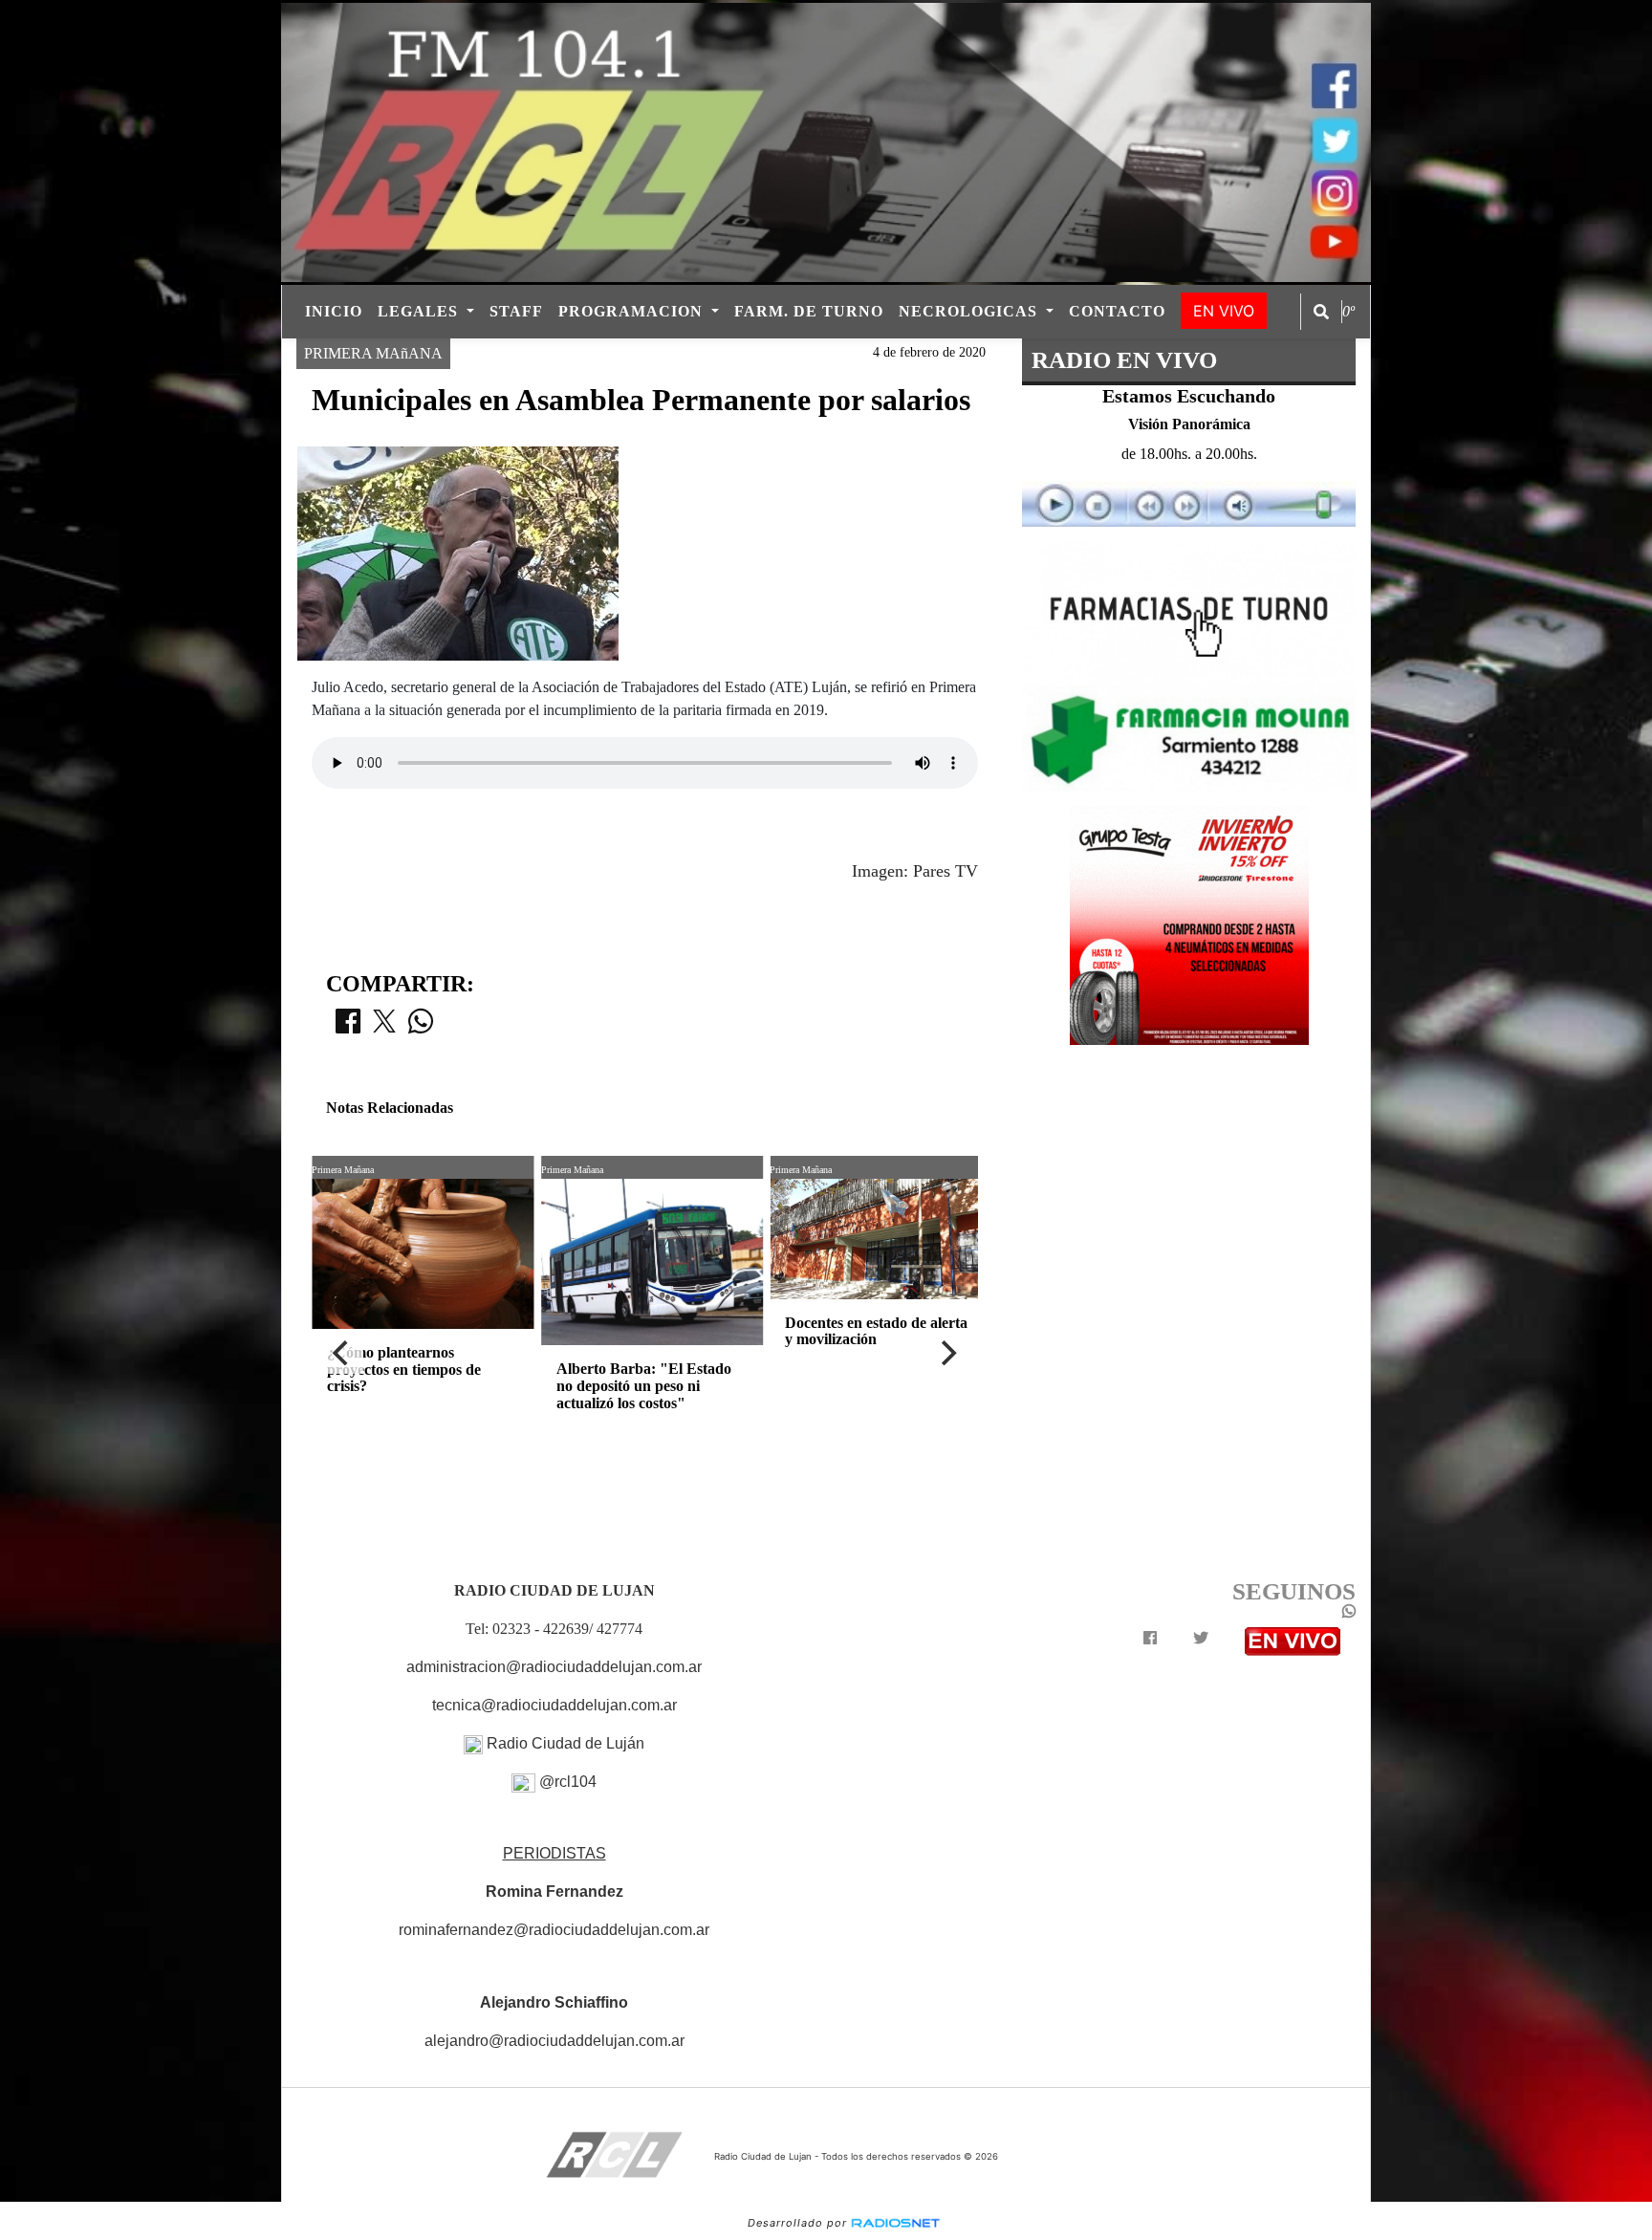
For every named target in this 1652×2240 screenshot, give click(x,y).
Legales (420, 311)
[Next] (947, 1353)
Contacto (1117, 311)
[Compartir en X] (384, 1027)
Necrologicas (970, 311)
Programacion (633, 311)
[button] (1321, 312)
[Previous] (342, 1353)
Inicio (334, 311)
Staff (516, 311)
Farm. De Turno (809, 311)
